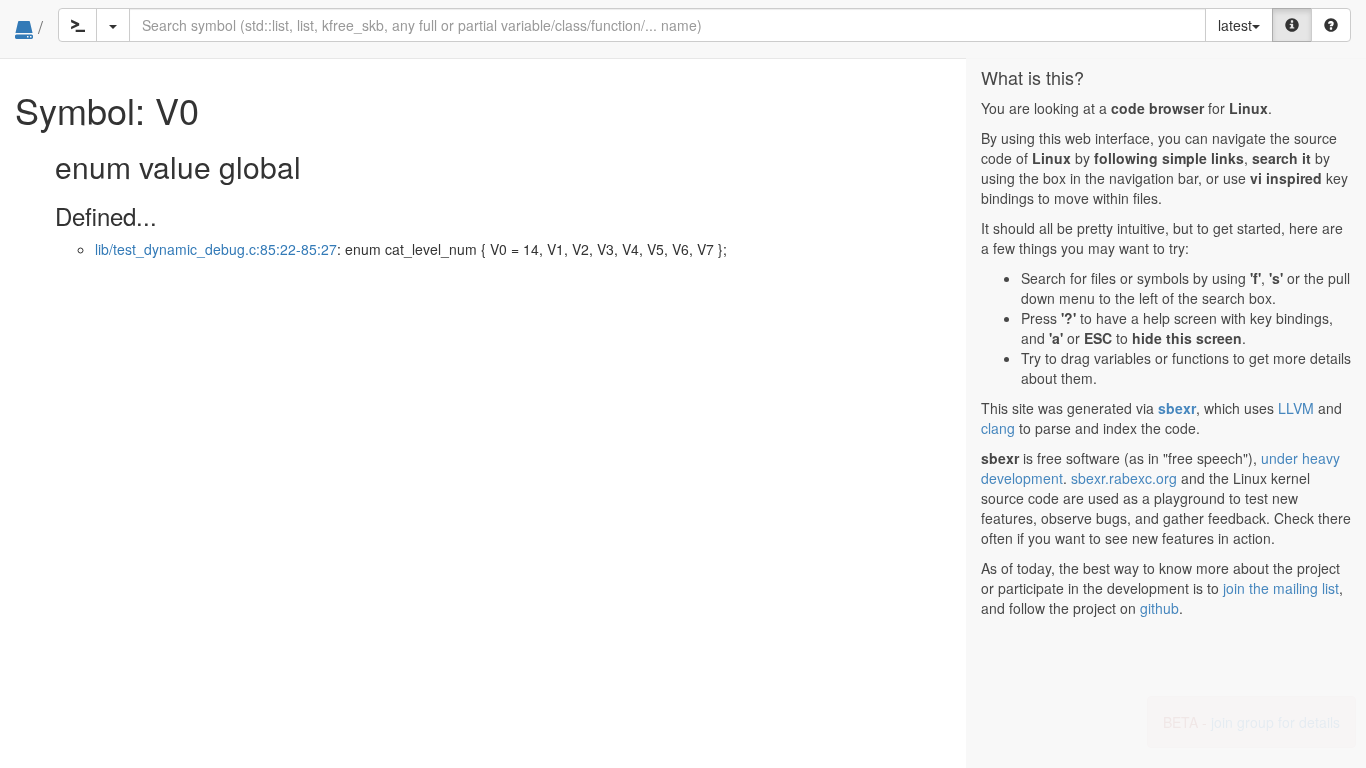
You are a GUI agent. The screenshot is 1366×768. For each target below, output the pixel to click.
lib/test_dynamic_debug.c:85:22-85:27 (216, 249)
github (1159, 608)
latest (1235, 25)
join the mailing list (1281, 588)
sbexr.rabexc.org (1124, 478)
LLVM (1296, 408)
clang (998, 428)
